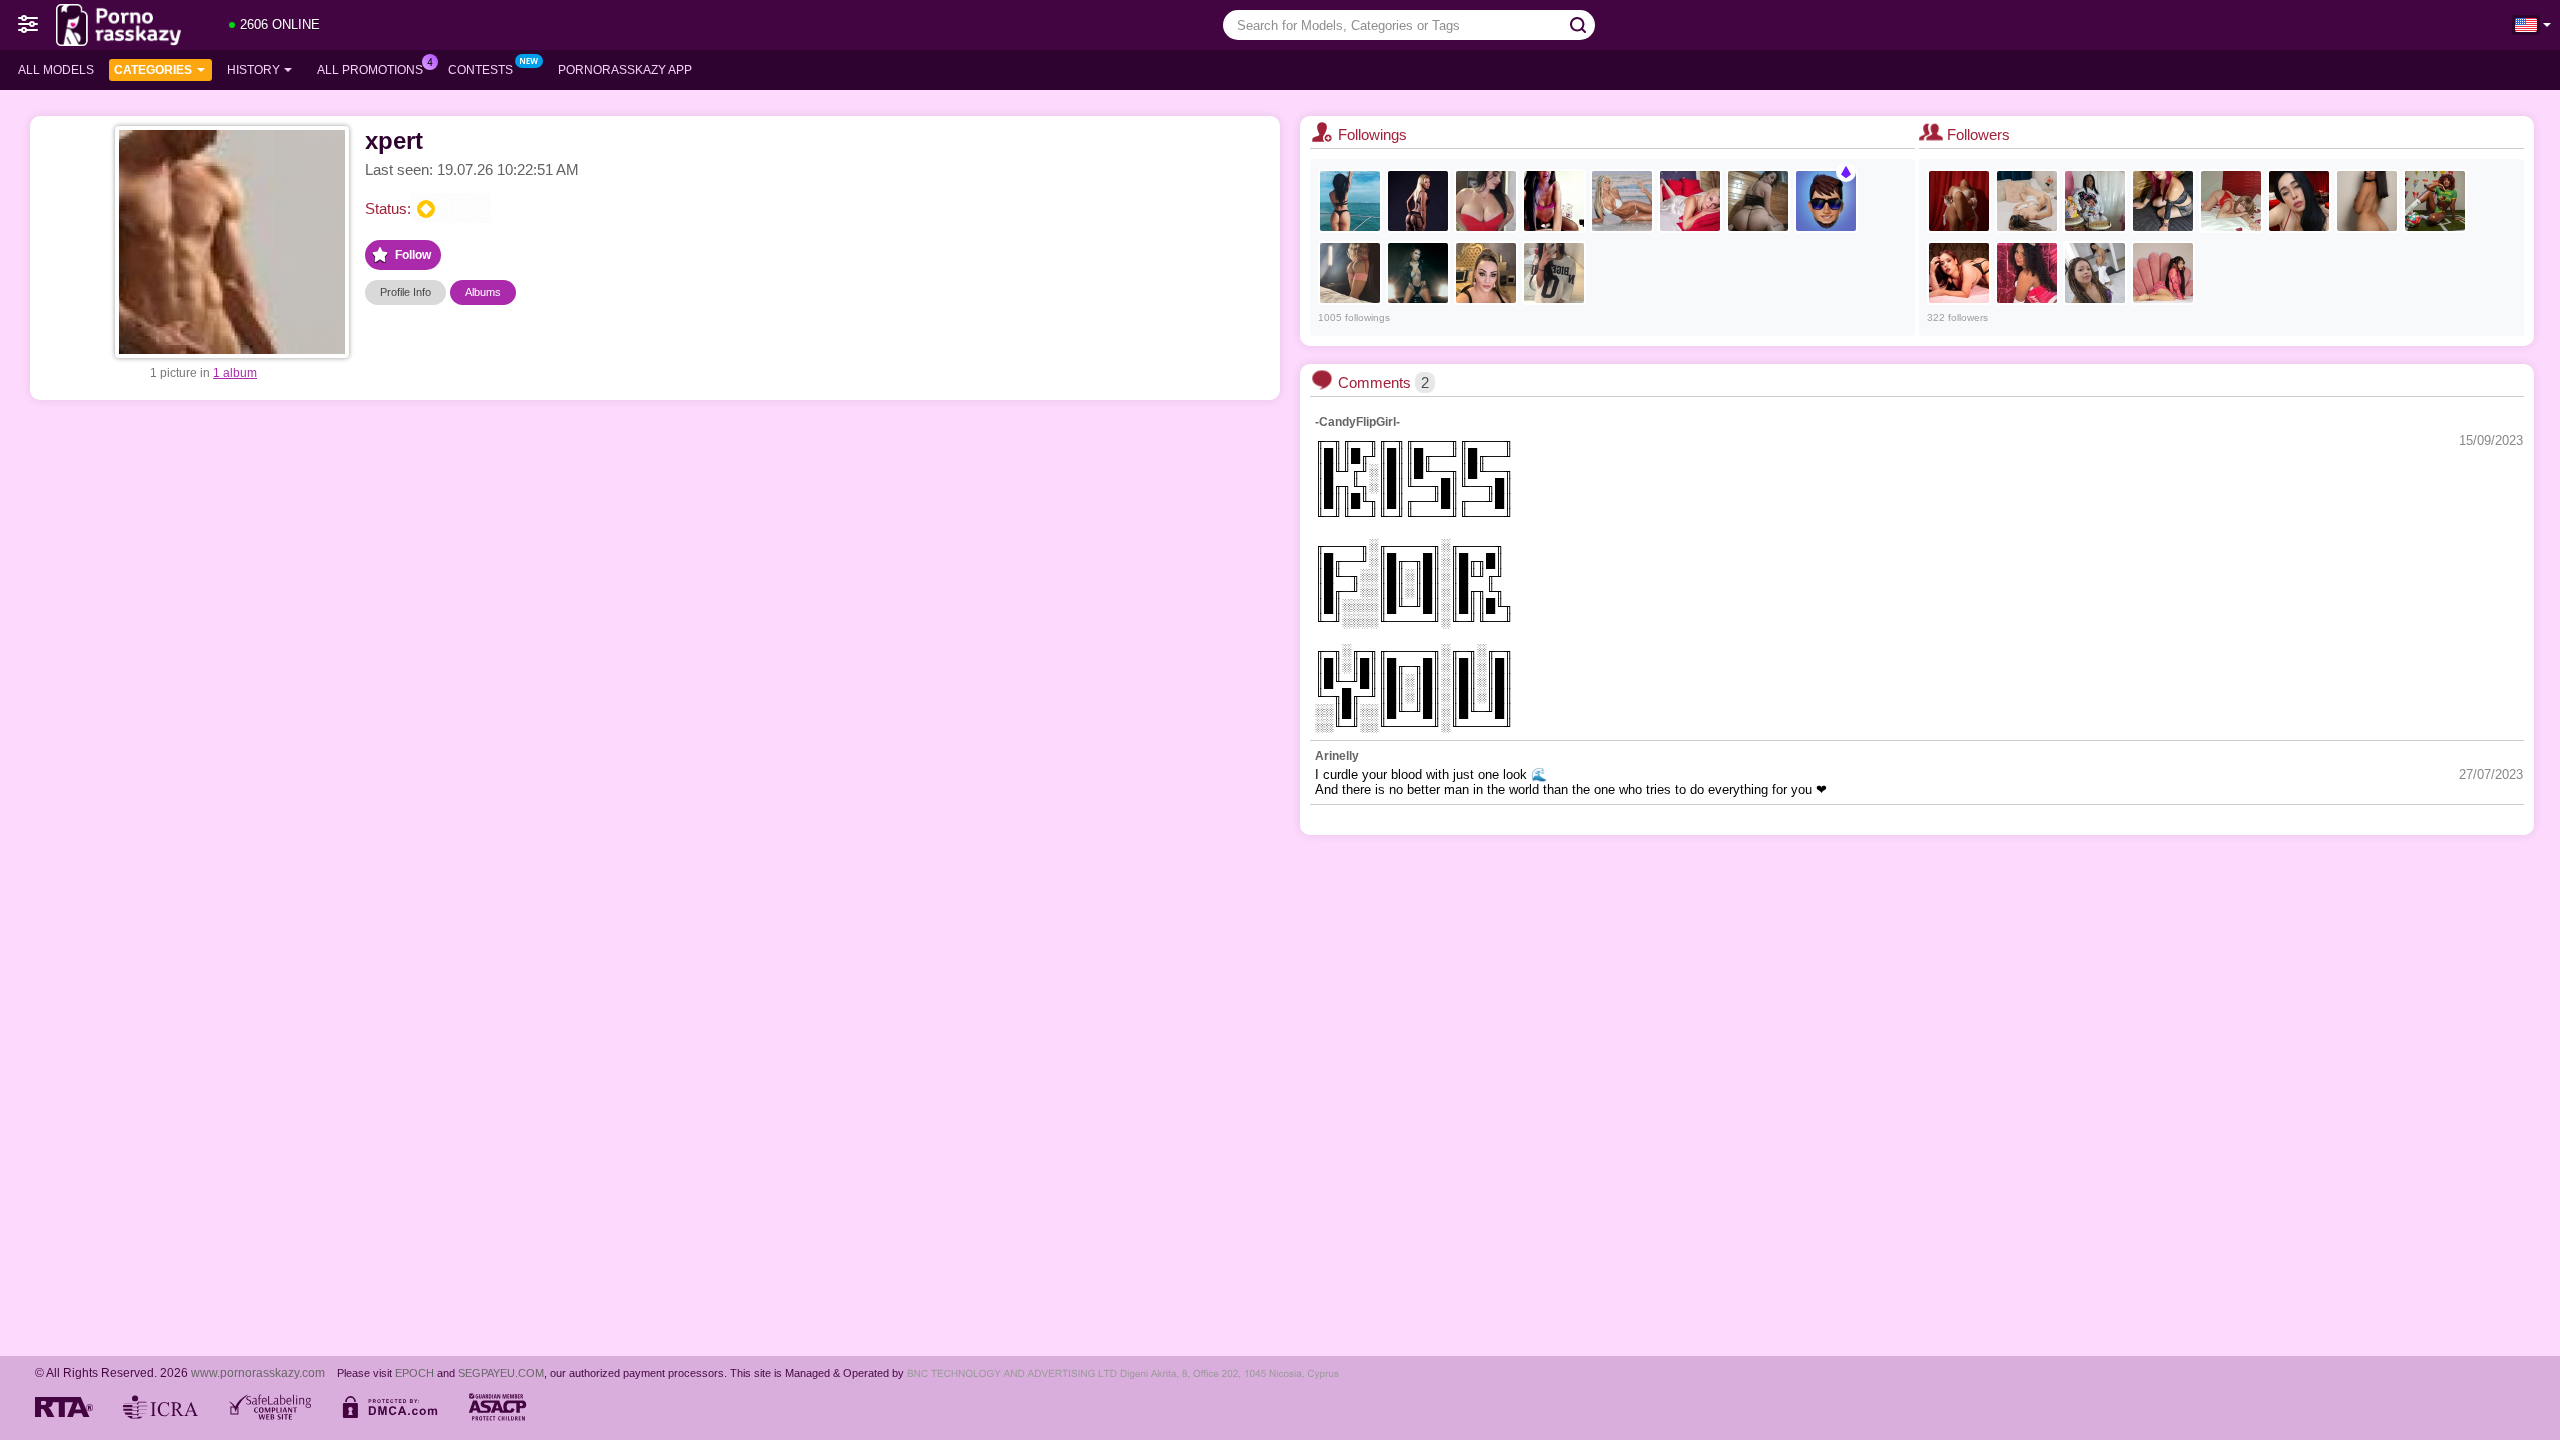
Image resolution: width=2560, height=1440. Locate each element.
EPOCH (414, 1373)
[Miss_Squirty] (1554, 201)
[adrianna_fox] (1622, 201)
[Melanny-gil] (2027, 201)
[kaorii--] (2163, 273)
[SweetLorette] (1418, 201)
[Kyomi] (2367, 201)
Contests (480, 70)
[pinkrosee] (1350, 273)
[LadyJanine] (1690, 201)
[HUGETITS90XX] (1486, 201)
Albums (483, 292)
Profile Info (405, 292)
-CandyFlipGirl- (1357, 422)
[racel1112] (1486, 273)
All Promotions (370, 70)
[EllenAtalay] (1758, 201)
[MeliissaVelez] (2231, 201)
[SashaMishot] (2163, 201)
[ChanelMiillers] (2027, 273)
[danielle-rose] (1959, 201)
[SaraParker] (1418, 273)
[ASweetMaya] (1350, 201)
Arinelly (1337, 756)
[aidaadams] (2435, 201)
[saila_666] (1826, 201)
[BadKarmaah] (1554, 273)
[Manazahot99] (2095, 273)
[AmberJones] (1959, 273)
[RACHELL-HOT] (2095, 201)
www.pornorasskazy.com (258, 1372)
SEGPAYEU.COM (501, 1373)
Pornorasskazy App (625, 70)
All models (56, 70)
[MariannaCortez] (2299, 201)
